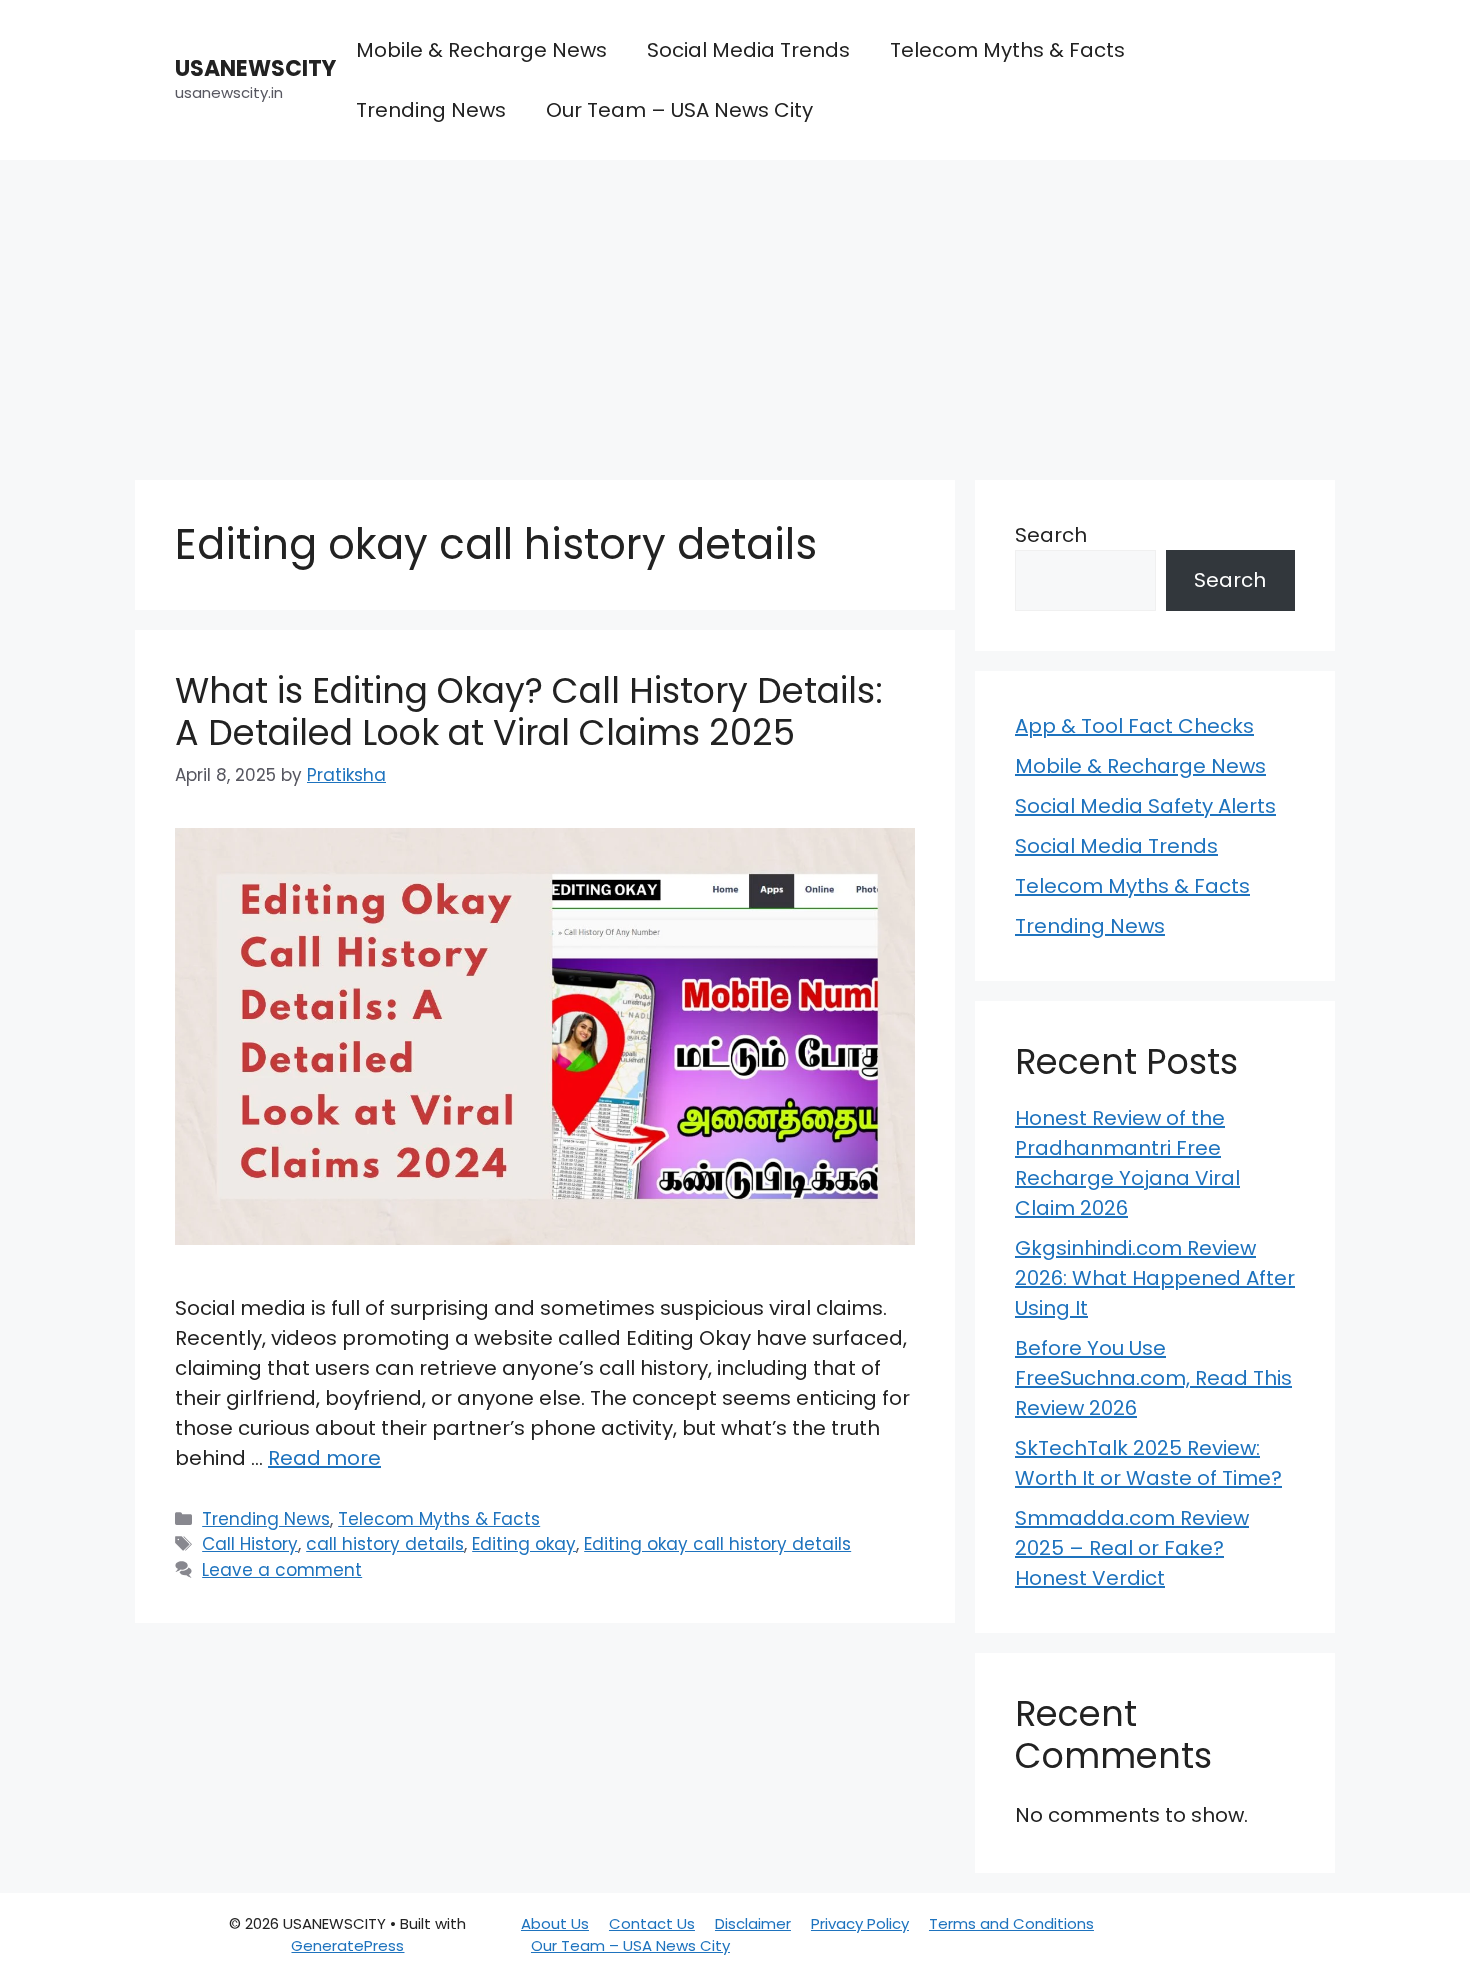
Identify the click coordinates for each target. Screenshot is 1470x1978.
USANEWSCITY (255, 68)
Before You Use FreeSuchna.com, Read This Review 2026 (1153, 1378)
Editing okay (524, 1544)
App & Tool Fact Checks (1134, 726)
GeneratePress (347, 1945)
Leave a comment (282, 1570)
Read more (324, 1458)
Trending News (431, 110)
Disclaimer (753, 1923)
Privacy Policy (860, 1923)
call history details (385, 1544)
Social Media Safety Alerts (1145, 806)
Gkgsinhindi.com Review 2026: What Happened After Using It (1155, 1278)
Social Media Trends (748, 50)
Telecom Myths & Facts (1007, 50)
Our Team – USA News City (679, 110)
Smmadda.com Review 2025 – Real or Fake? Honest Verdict (1132, 1548)
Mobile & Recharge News (481, 50)
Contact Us (652, 1923)
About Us (555, 1923)
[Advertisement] (735, 310)
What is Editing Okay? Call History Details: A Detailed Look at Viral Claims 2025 (529, 711)
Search (1051, 535)
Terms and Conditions (1011, 1923)
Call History (250, 1544)
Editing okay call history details (717, 1544)
